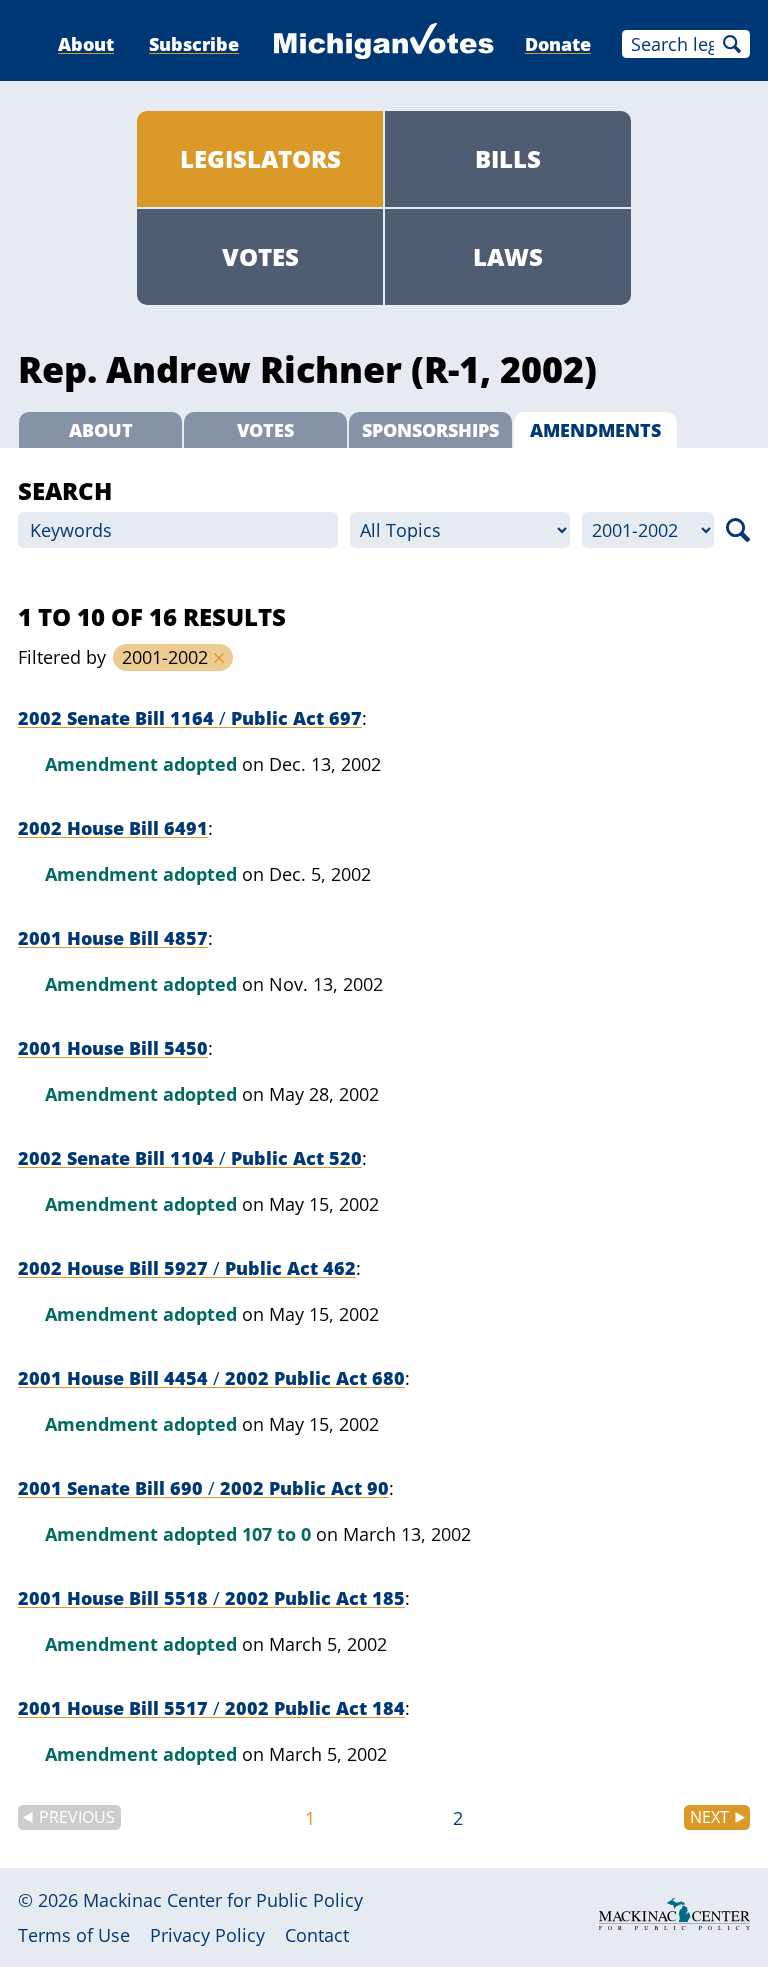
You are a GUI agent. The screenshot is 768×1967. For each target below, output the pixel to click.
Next (709, 1817)
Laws (508, 256)
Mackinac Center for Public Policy (223, 1900)
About (86, 44)
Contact (317, 1935)
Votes (260, 256)
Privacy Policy (207, 1935)
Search (732, 44)
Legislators (260, 158)
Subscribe (194, 44)
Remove (219, 658)
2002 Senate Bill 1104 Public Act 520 (190, 1158)
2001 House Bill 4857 (113, 938)
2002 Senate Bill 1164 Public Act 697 (190, 718)
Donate (558, 44)
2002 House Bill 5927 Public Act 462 (187, 1268)
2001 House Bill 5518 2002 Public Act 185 (211, 1598)
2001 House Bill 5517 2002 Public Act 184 (211, 1708)
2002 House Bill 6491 (113, 828)
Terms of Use (74, 1935)
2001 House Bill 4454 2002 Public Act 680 (211, 1378)
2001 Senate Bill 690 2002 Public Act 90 (203, 1488)
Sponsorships (430, 430)
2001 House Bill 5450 (113, 1048)
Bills (508, 158)
